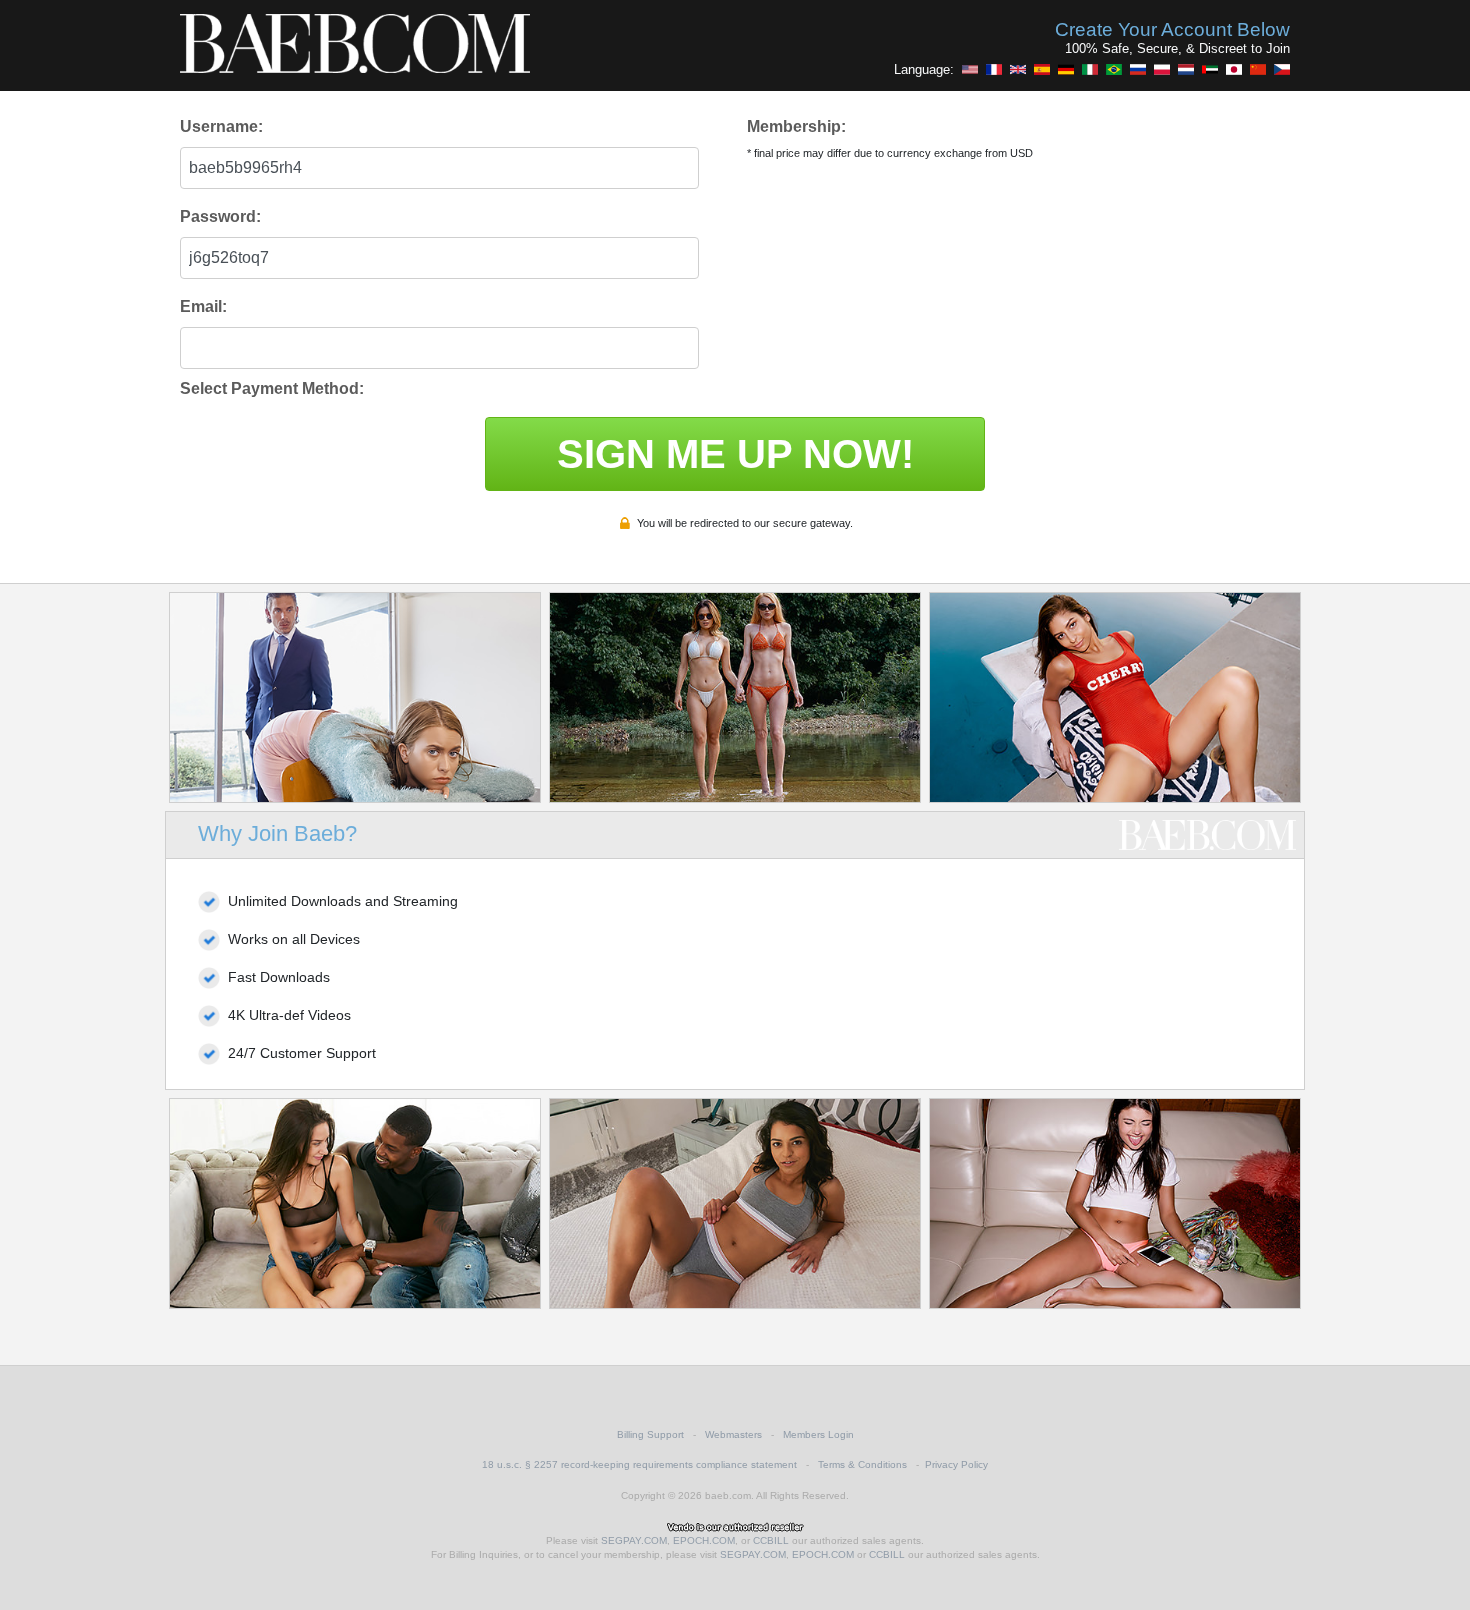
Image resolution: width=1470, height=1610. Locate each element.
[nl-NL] (1186, 69)
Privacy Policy (956, 1464)
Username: (221, 126)
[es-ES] (1042, 69)
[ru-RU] (1138, 69)
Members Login (818, 1434)
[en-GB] (1018, 69)
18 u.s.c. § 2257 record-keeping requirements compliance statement (639, 1464)
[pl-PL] (1162, 69)
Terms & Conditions (862, 1464)
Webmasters (733, 1434)
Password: (220, 216)
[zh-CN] (1258, 69)
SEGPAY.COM (634, 1540)
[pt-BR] (1114, 69)
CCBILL (771, 1540)
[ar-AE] (1210, 69)
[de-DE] (1066, 69)
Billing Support (650, 1434)
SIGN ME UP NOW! (735, 454)
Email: (203, 306)
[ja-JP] (1234, 69)
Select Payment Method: (272, 388)
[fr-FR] (994, 69)
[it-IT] (1090, 69)
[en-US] (970, 69)
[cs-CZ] (1282, 69)
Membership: (796, 126)
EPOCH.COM (704, 1540)
